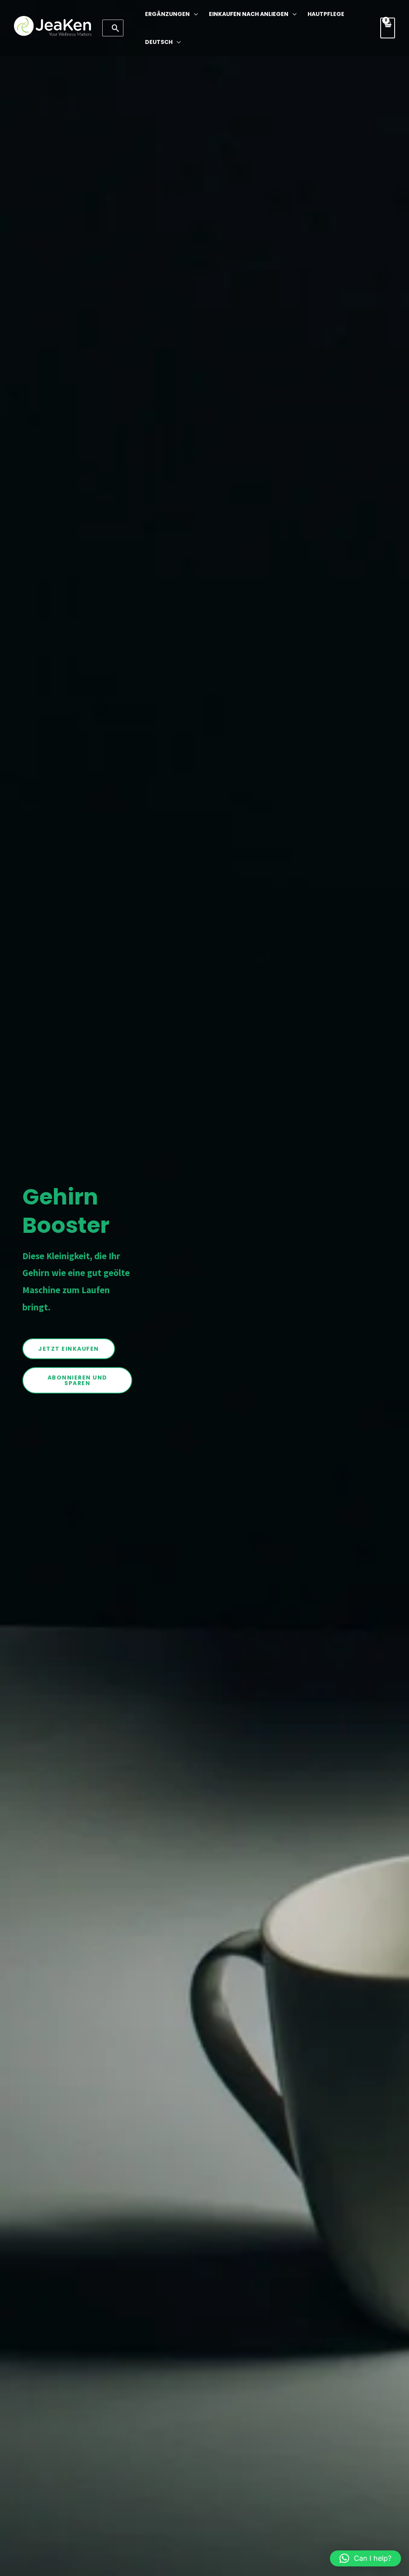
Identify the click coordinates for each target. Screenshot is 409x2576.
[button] (365, 2558)
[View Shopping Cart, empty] (388, 28)
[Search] (116, 28)
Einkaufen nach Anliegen (249, 14)
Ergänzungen (167, 14)
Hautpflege (326, 14)
